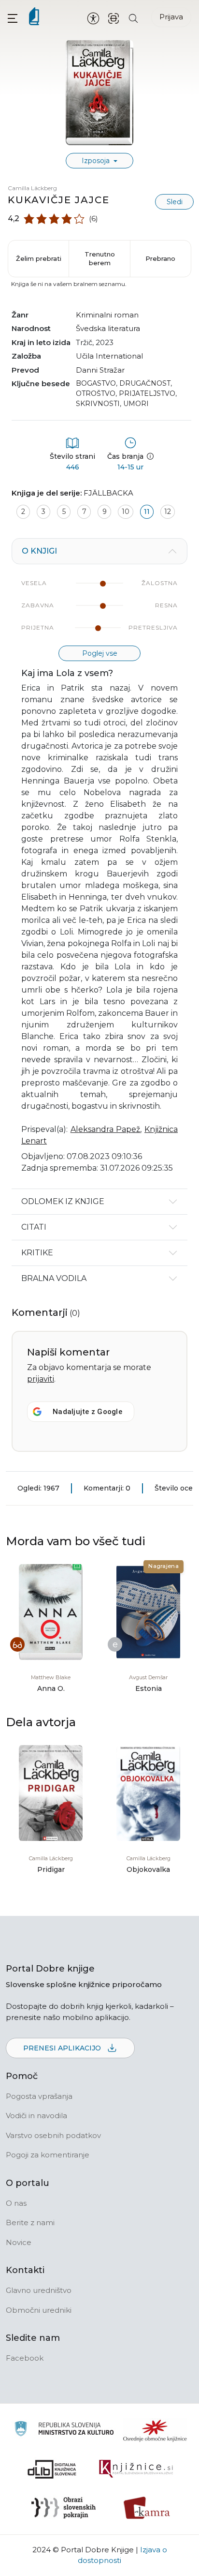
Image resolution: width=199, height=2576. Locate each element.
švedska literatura (108, 328)
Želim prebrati (39, 258)
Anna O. (51, 1688)
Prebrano (160, 258)
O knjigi (39, 551)
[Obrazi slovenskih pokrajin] (64, 2508)
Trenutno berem (100, 258)
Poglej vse (100, 653)
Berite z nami (30, 2222)
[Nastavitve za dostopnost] (93, 18)
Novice (19, 2242)
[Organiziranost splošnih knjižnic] (155, 2430)
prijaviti (41, 1379)
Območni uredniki (39, 2310)
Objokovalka (148, 1869)
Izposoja (97, 161)
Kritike (37, 1253)
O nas (16, 2203)
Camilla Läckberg (32, 188)
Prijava (171, 17)
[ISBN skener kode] (114, 18)
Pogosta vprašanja (39, 2096)
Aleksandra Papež (106, 1129)
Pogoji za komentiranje (48, 2155)
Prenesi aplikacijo (63, 2048)
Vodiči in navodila (36, 2116)
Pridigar (51, 1869)
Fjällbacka (108, 493)
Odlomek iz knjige (63, 1201)
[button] (13, 18)
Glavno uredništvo (39, 2290)
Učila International (109, 356)
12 (168, 512)
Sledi (175, 202)
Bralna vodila (54, 1278)
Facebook (25, 2358)
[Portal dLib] (52, 2469)
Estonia (149, 1688)
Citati (34, 1227)
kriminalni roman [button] (107, 315)
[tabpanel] (99, 864)
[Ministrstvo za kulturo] (64, 2430)
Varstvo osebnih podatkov (53, 2135)
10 (126, 512)
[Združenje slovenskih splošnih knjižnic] (136, 2469)
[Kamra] (147, 2508)
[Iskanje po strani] (133, 18)
